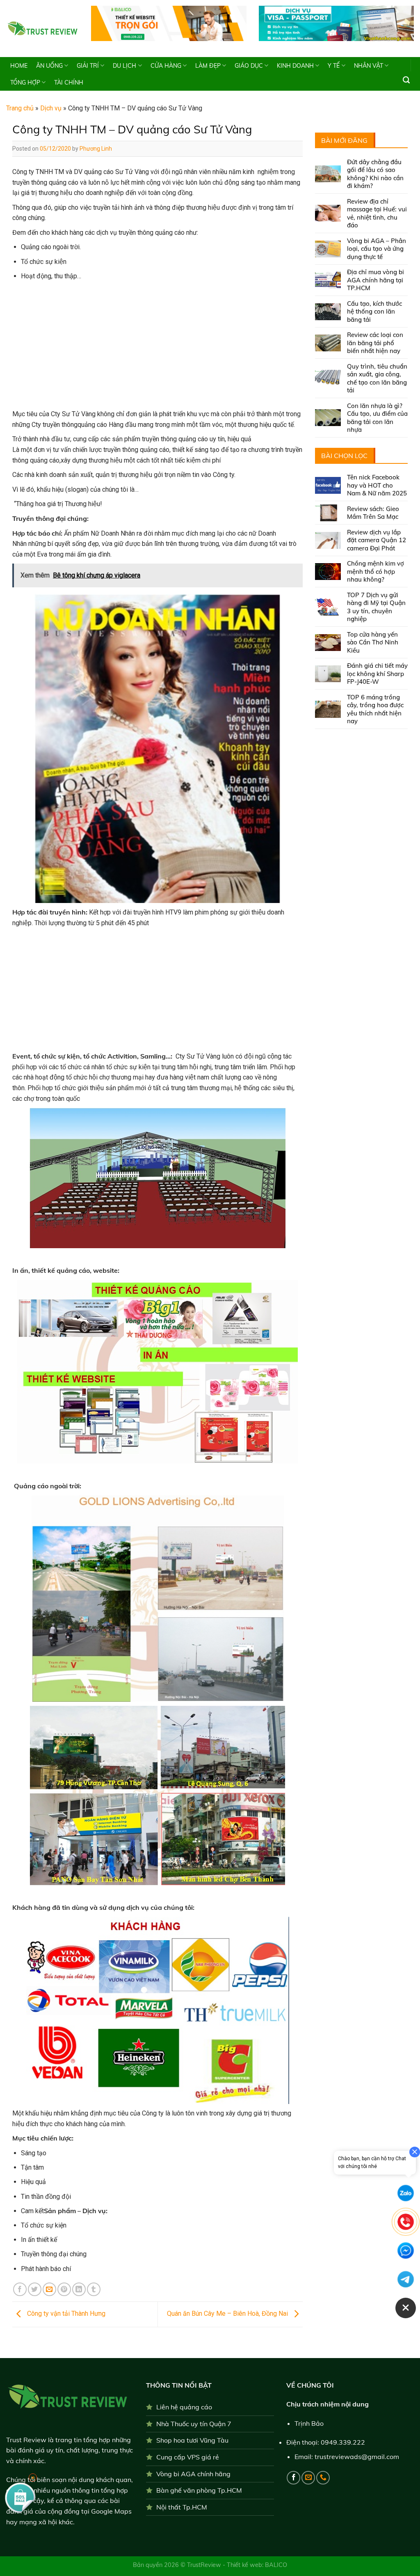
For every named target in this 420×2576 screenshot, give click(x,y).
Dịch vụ (51, 108)
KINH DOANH (295, 66)
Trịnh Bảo (309, 2423)
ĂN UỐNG (49, 66)
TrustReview (205, 2565)
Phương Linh (96, 149)
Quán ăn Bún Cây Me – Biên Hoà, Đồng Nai (228, 2314)
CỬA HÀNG (166, 66)
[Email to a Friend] (49, 2289)
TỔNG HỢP (25, 83)
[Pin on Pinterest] (64, 2289)
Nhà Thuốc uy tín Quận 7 (194, 2424)
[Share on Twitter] (35, 2289)
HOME (19, 66)
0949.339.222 (343, 2442)
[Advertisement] (157, 347)
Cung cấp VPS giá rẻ (188, 2457)
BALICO (276, 2565)
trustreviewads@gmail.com (357, 2457)
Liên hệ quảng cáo (184, 2407)
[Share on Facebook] (20, 2289)
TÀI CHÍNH (69, 83)
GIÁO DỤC (249, 66)
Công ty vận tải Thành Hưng (65, 2314)
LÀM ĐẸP (208, 66)
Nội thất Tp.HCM (182, 2507)
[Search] (406, 80)
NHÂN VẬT (369, 66)
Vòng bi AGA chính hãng (193, 2474)
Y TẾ (334, 66)
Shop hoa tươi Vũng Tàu (192, 2440)
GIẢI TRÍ (88, 66)
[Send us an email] (308, 2478)
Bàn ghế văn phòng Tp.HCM (199, 2490)
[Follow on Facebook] (293, 2478)
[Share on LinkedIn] (79, 2289)
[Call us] (323, 2478)
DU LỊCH (124, 66)
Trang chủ (20, 108)
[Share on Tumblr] (94, 2289)
